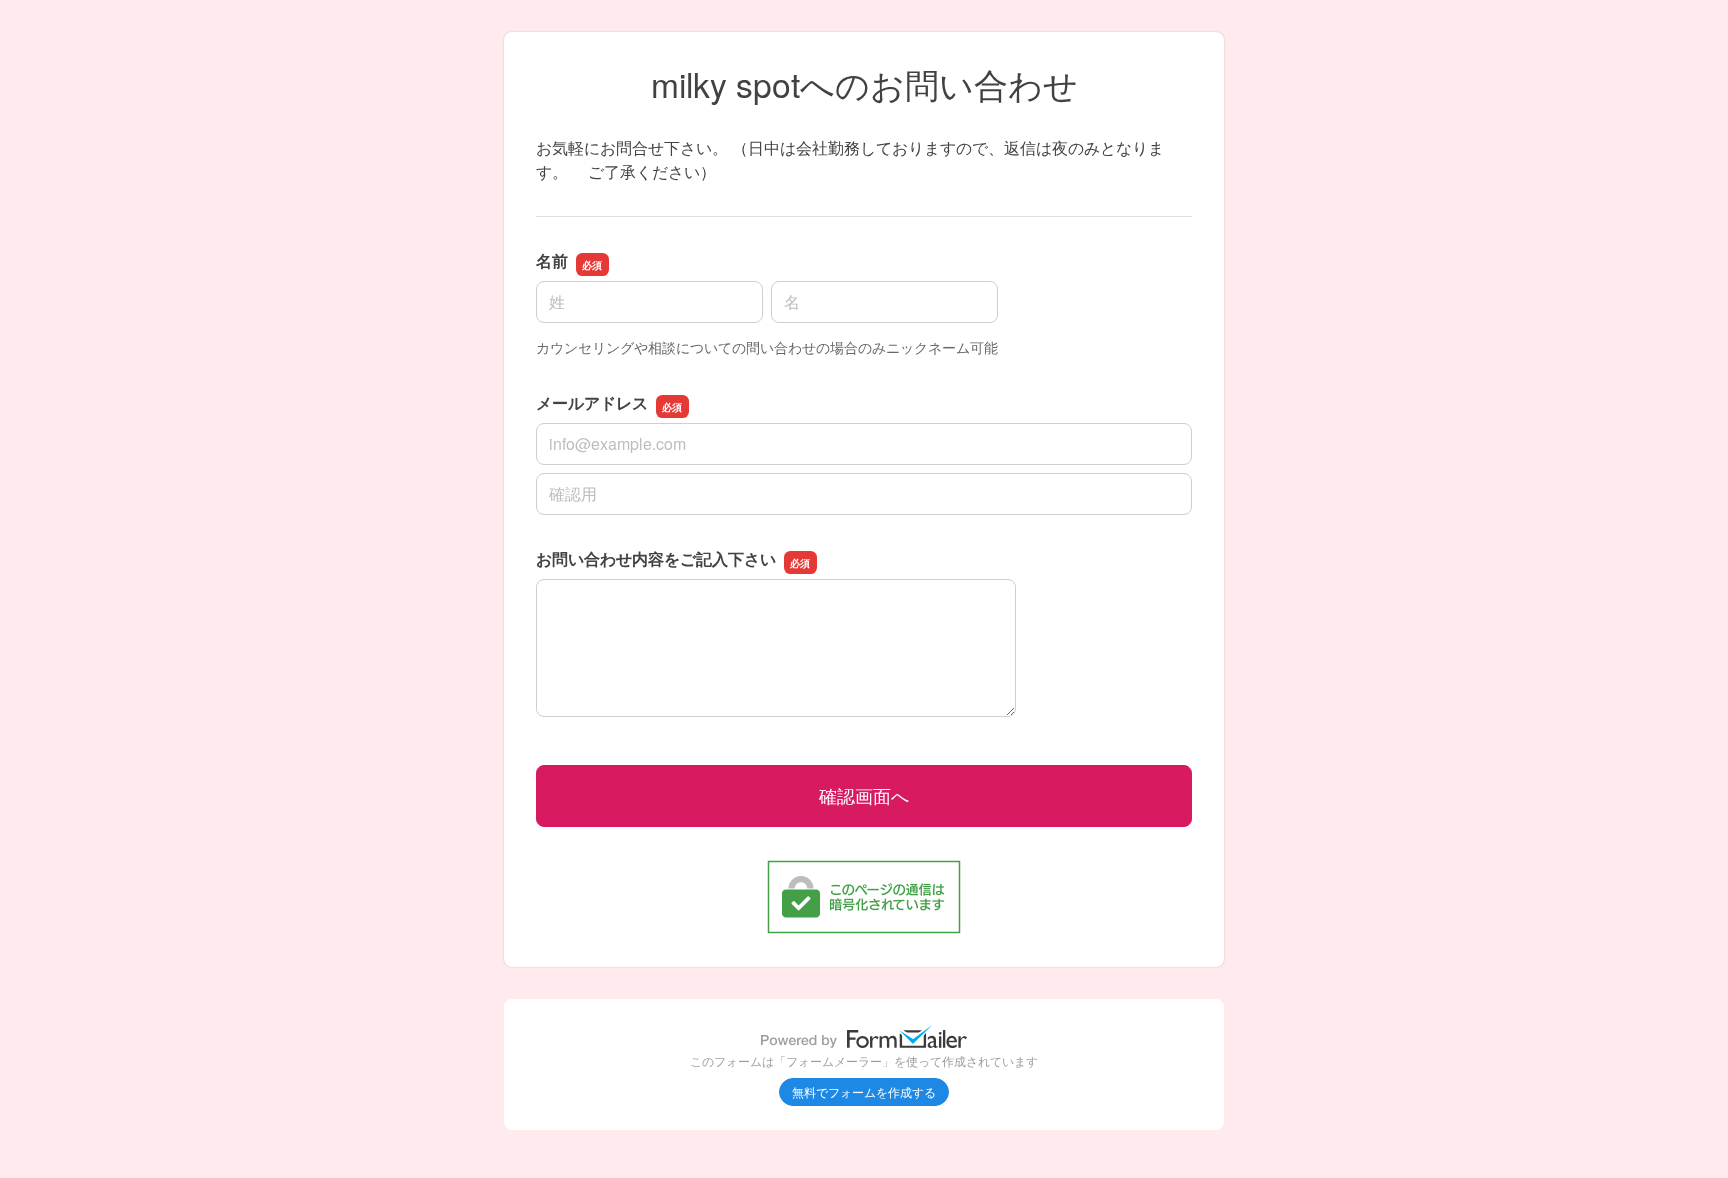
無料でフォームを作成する (864, 1091)
